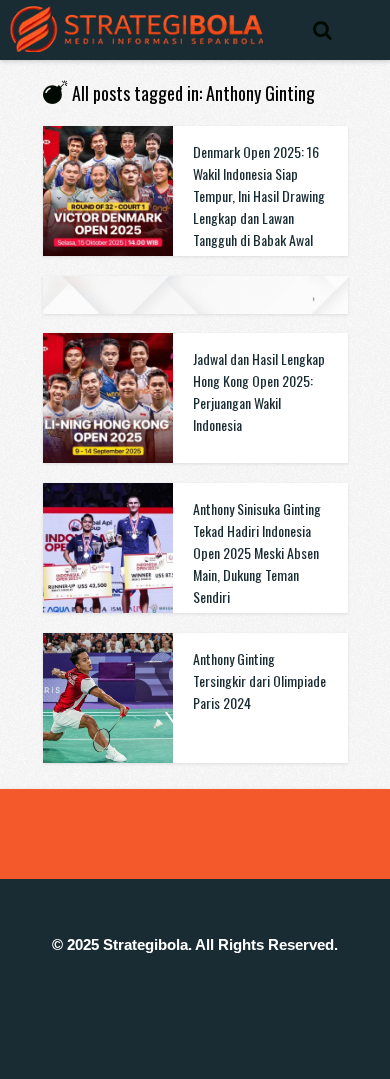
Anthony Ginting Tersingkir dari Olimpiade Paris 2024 (259, 680)
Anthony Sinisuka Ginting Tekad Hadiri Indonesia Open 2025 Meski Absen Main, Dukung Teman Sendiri (257, 552)
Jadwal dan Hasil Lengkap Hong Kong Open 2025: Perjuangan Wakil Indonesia (259, 391)
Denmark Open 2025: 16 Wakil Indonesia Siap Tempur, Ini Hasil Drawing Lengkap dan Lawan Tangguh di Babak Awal (259, 195)
